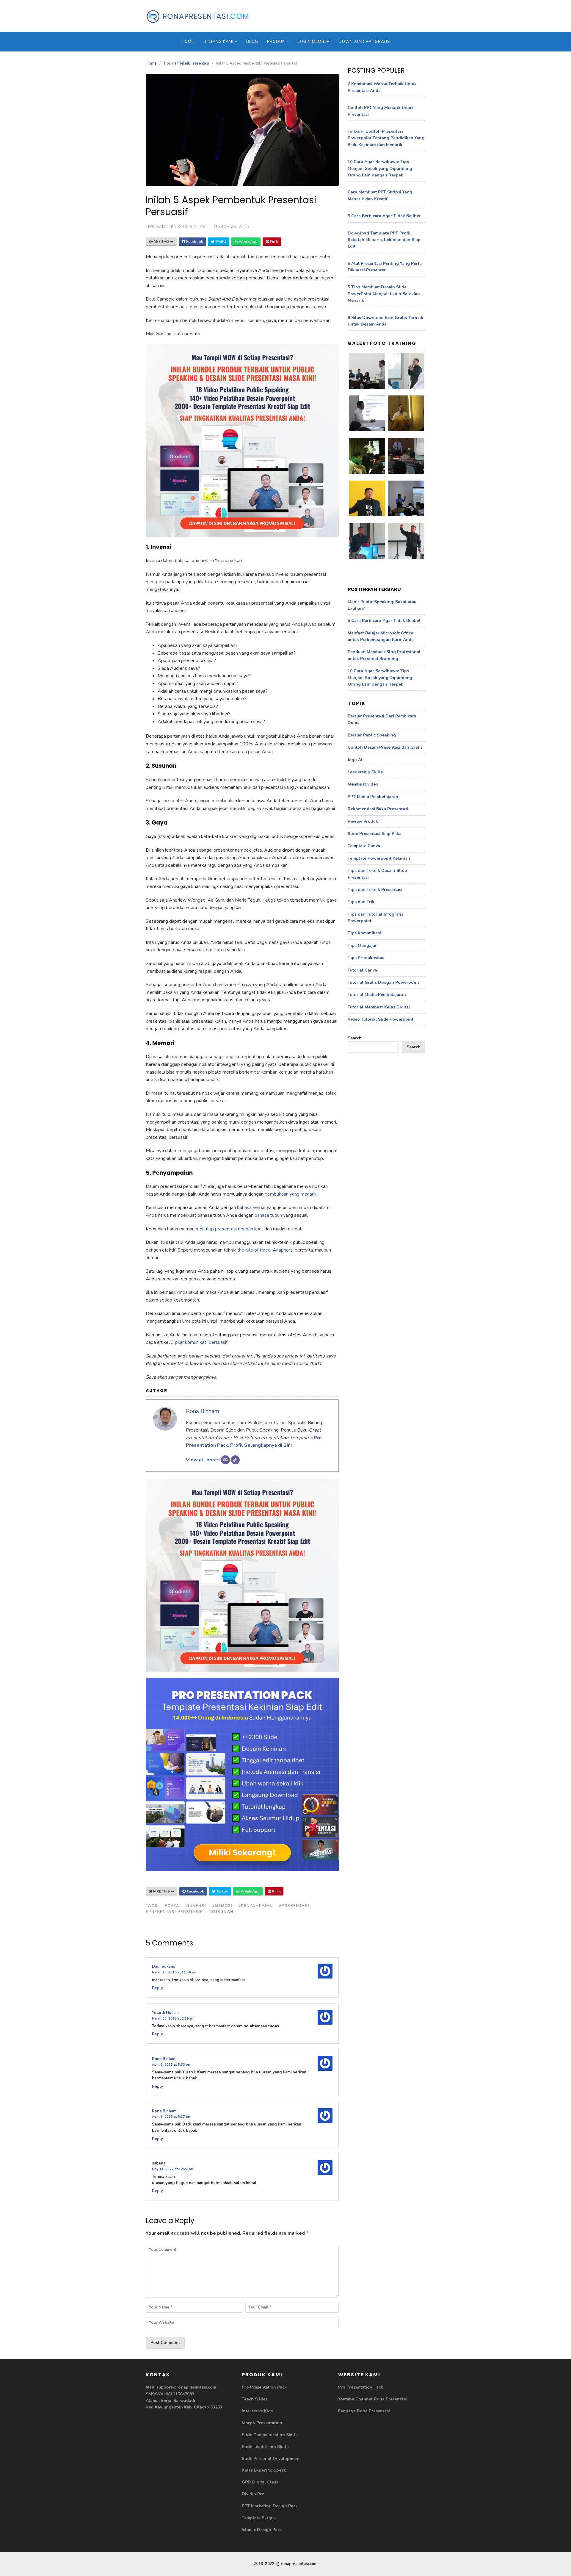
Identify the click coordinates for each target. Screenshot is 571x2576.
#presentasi (294, 1906)
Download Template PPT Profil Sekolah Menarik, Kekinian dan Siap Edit (384, 240)
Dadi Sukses (164, 1967)
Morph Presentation (262, 2423)
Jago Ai (355, 760)
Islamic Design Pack (262, 2530)
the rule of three (254, 1250)
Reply (157, 1988)
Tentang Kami (218, 42)
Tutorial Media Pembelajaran (377, 995)
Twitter (220, 242)
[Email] (225, 1460)
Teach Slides (255, 2399)
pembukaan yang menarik (290, 1194)
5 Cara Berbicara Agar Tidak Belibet (384, 216)
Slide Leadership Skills (265, 2447)
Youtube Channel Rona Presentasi (372, 2399)
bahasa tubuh (268, 1215)
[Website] (235, 1460)
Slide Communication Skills (270, 2435)
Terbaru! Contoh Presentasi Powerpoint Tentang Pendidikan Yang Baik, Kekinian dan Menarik (386, 138)
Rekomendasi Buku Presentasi (378, 809)
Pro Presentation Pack (264, 2387)
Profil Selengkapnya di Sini (261, 1445)
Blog (252, 42)
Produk (276, 42)
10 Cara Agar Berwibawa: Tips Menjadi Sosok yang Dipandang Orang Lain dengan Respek (380, 168)
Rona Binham (203, 1411)
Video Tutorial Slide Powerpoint (381, 1019)
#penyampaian (256, 1906)
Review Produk (363, 821)
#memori (222, 1906)
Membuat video (363, 784)
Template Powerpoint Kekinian (379, 858)
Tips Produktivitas (366, 958)
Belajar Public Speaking (372, 735)
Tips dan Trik (361, 902)
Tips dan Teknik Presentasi (186, 63)
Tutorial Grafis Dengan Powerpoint (383, 982)
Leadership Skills (365, 772)
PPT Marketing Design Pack (270, 2506)
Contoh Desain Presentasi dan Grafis (385, 747)
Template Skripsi (259, 2518)
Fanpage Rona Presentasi (364, 2411)
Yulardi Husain (165, 2013)
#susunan (221, 1912)
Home (188, 42)
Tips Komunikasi (364, 933)
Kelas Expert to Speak (264, 2470)
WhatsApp (248, 242)
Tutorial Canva (362, 970)
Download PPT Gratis (364, 42)
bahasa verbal (252, 1208)
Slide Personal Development (271, 2459)
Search (355, 1038)
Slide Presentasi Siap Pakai (375, 834)
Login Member (314, 42)
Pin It (274, 242)
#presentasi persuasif (174, 1912)
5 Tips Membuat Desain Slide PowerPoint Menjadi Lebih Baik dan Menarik (384, 294)
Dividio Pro (253, 2494)
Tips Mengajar (362, 946)
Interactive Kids (257, 2411)
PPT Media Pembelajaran (373, 797)
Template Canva (364, 846)
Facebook (194, 242)
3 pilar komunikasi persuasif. (200, 1342)
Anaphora (283, 1250)
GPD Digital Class (260, 2482)
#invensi (196, 1906)
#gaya (172, 1906)
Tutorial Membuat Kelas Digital (379, 1007)
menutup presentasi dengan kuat (229, 1229)
